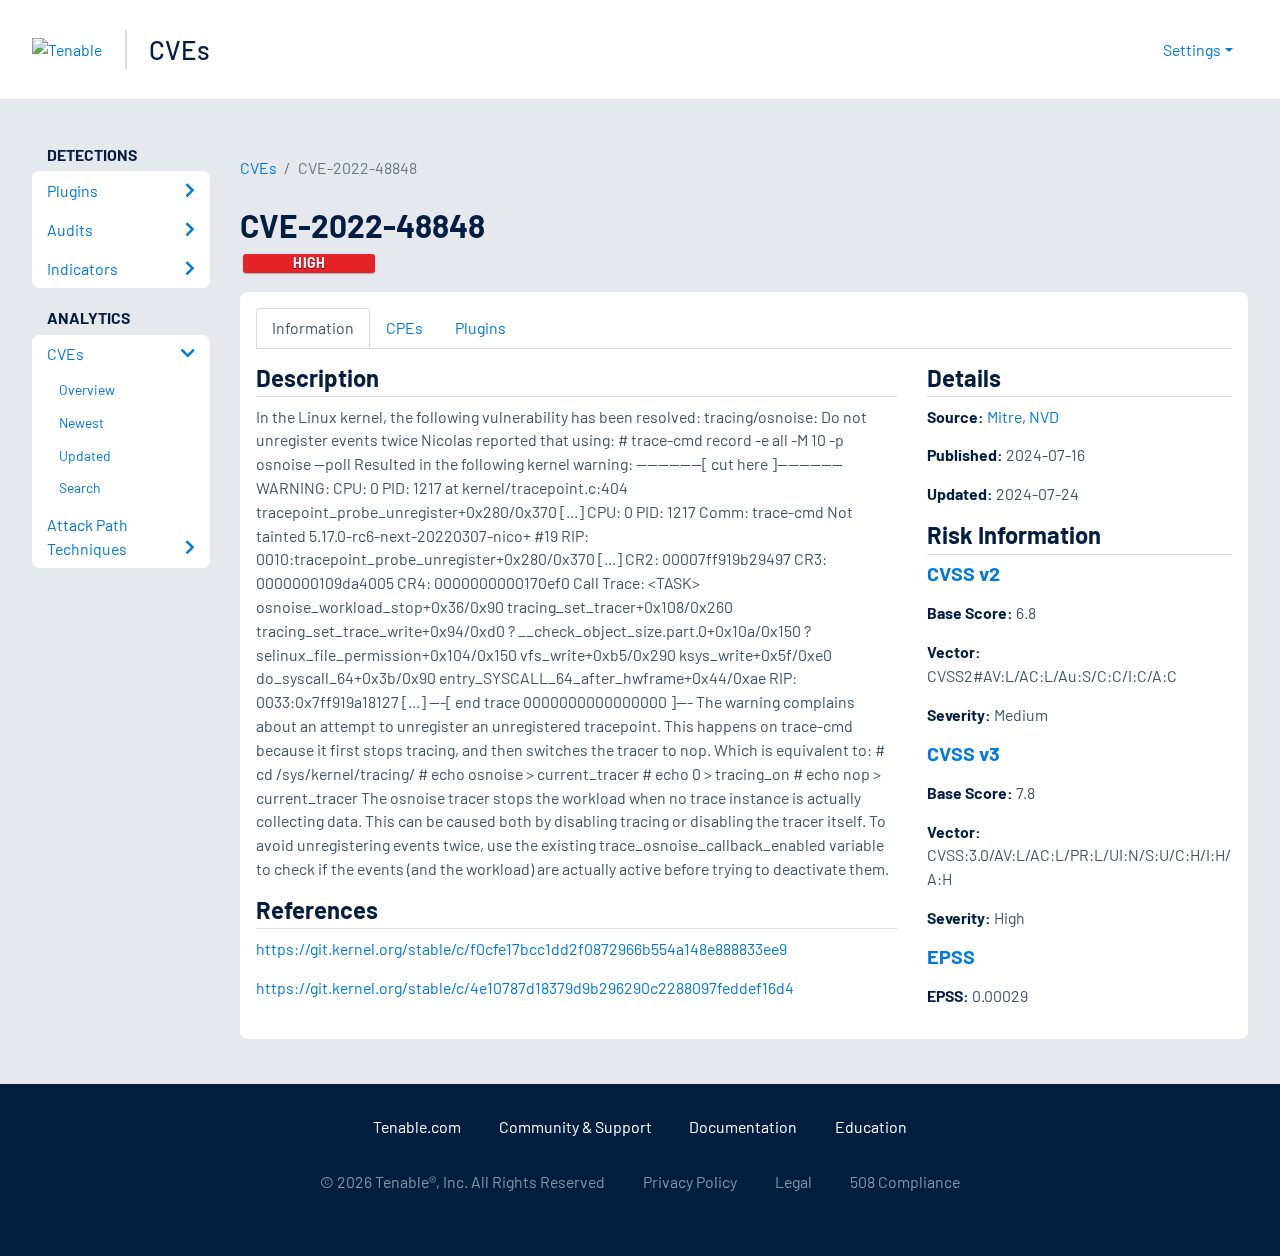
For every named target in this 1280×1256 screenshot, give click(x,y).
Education (871, 1126)
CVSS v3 (963, 753)
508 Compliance (905, 1181)
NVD (1044, 416)
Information (313, 327)
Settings (1192, 49)
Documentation (743, 1126)
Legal (793, 1181)
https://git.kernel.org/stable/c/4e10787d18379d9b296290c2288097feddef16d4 (525, 987)
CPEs (404, 327)
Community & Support (575, 1126)
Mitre (1004, 416)
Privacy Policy (690, 1181)
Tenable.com (417, 1126)
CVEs (179, 49)
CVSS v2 (963, 573)
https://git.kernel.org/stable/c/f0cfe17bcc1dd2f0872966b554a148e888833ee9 (521, 948)
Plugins (480, 327)
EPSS (951, 956)
